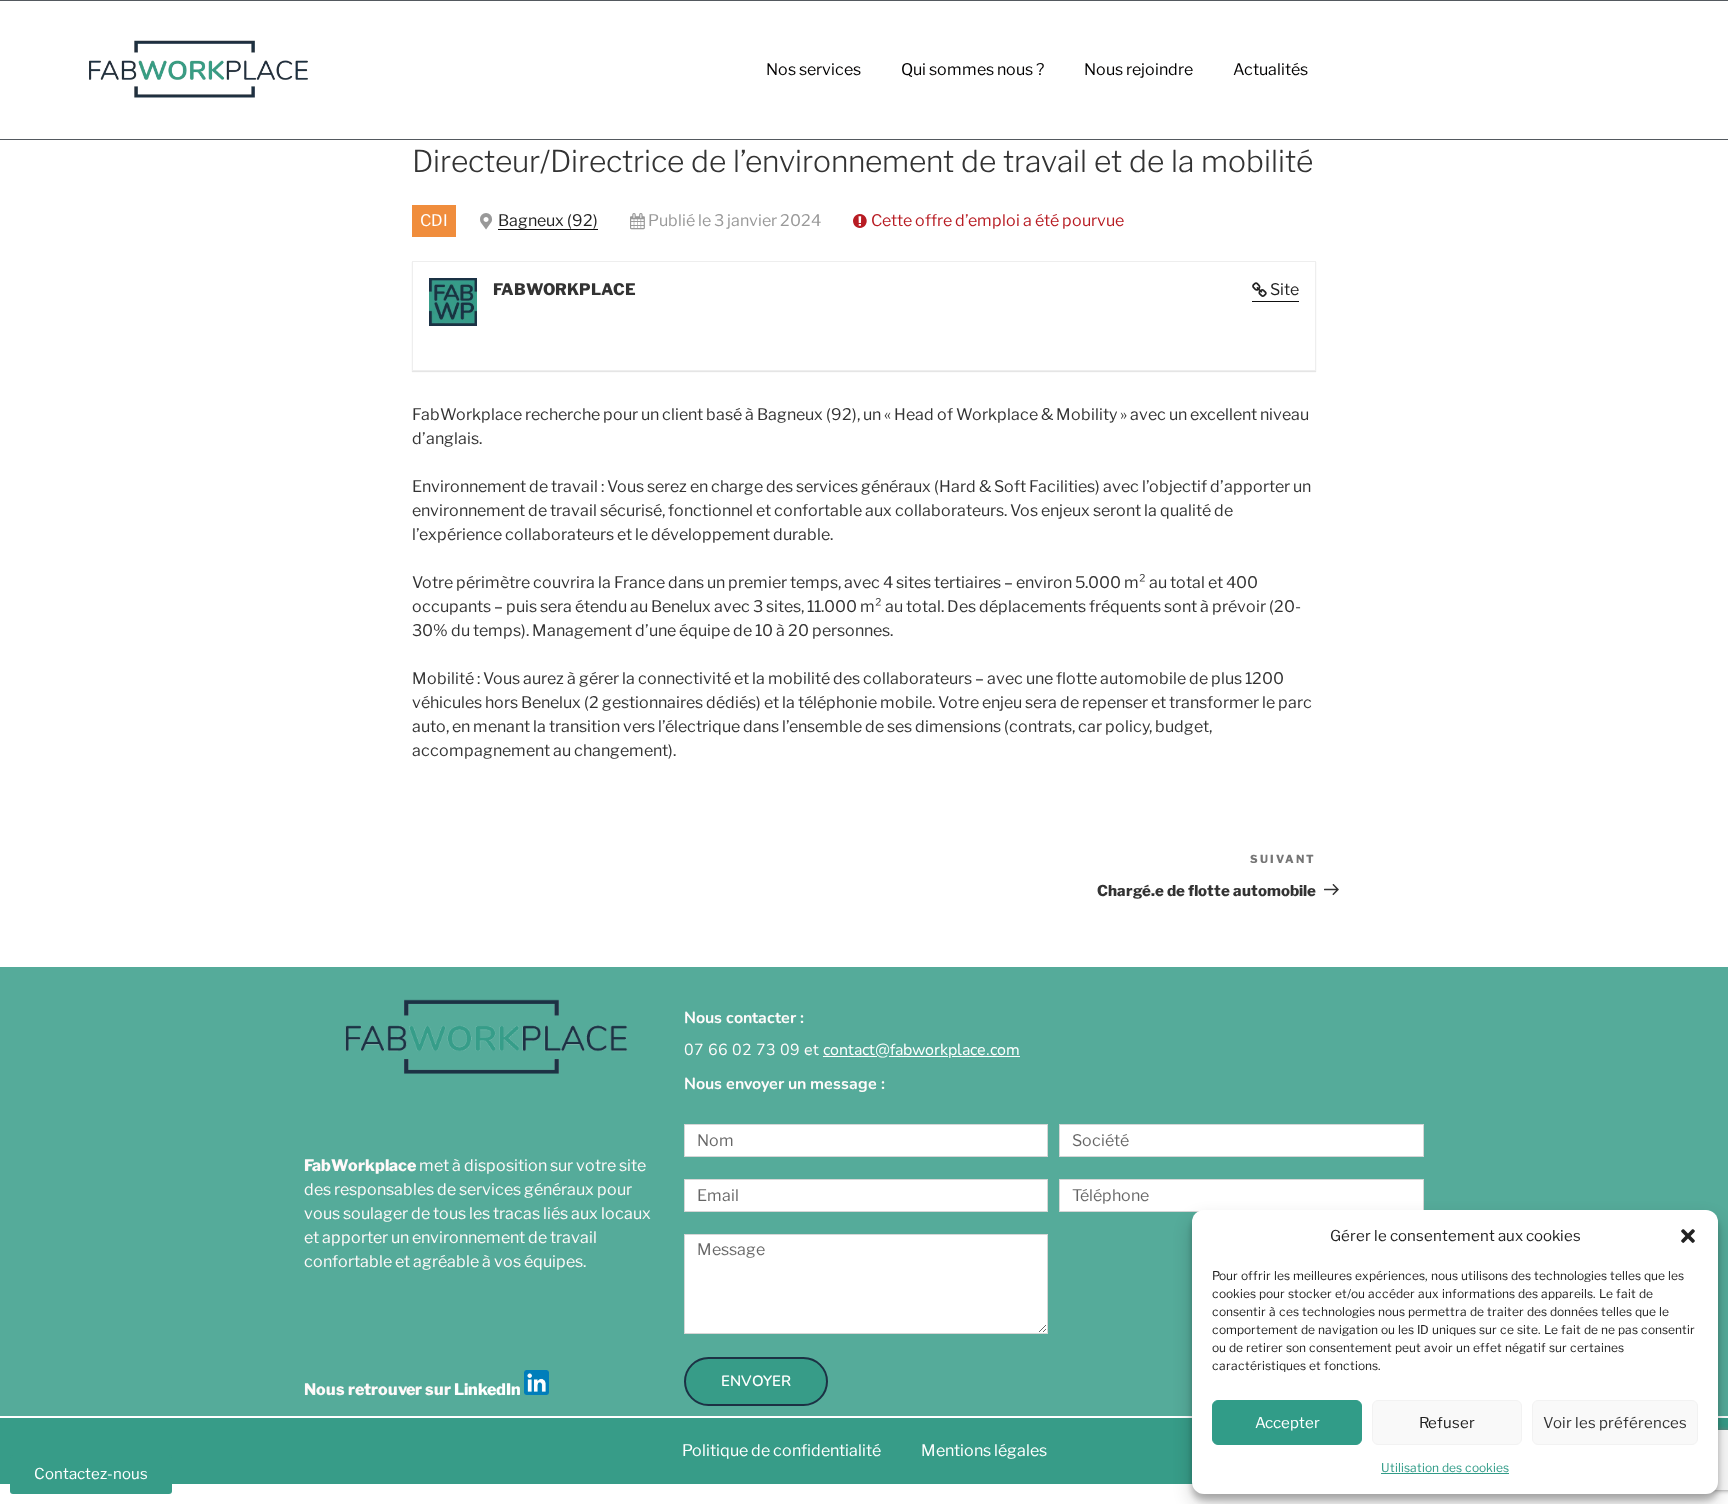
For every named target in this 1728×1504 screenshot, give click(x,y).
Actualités (1270, 69)
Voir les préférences (1615, 1423)
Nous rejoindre (1138, 69)
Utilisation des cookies (1445, 1467)
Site (1284, 289)
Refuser (1447, 1423)
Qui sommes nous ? (972, 69)
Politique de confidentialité (781, 1450)
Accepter (1287, 1423)
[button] (1688, 1236)
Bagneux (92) (548, 220)
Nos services (813, 69)
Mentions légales (984, 1450)
